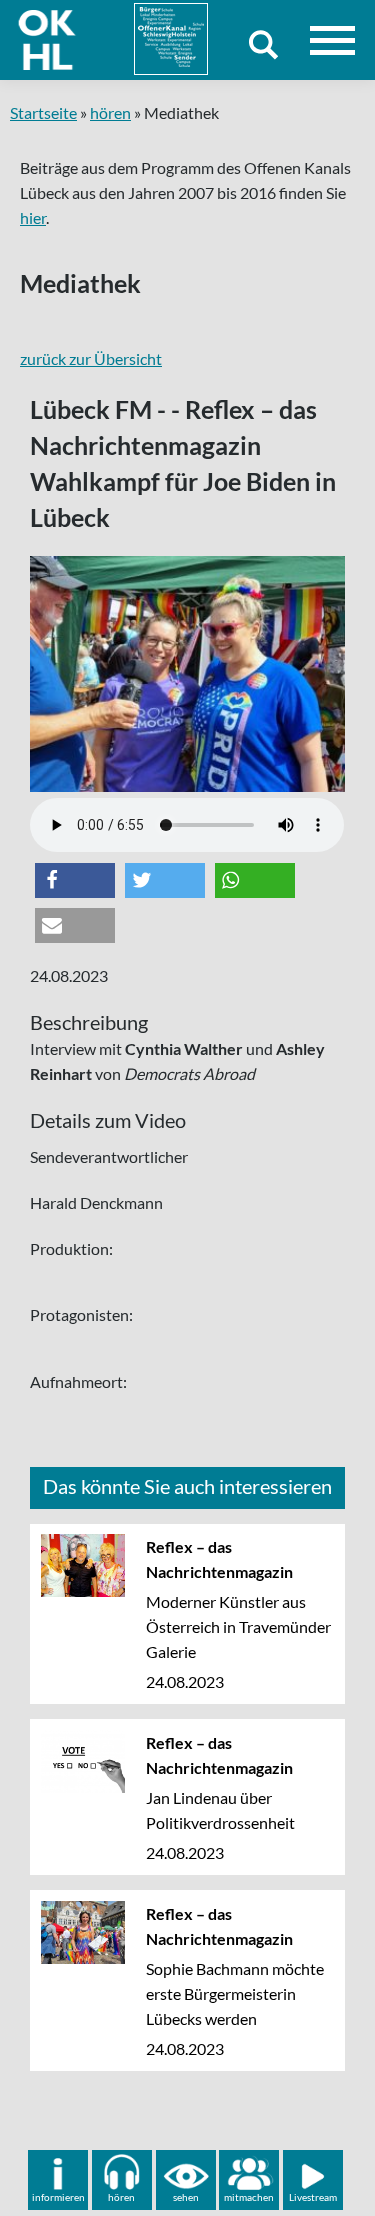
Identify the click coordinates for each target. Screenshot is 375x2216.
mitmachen (249, 2197)
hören (110, 112)
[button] (75, 880)
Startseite (43, 112)
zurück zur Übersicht (91, 358)
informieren (58, 2197)
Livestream (313, 2197)
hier (33, 217)
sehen (186, 2197)
